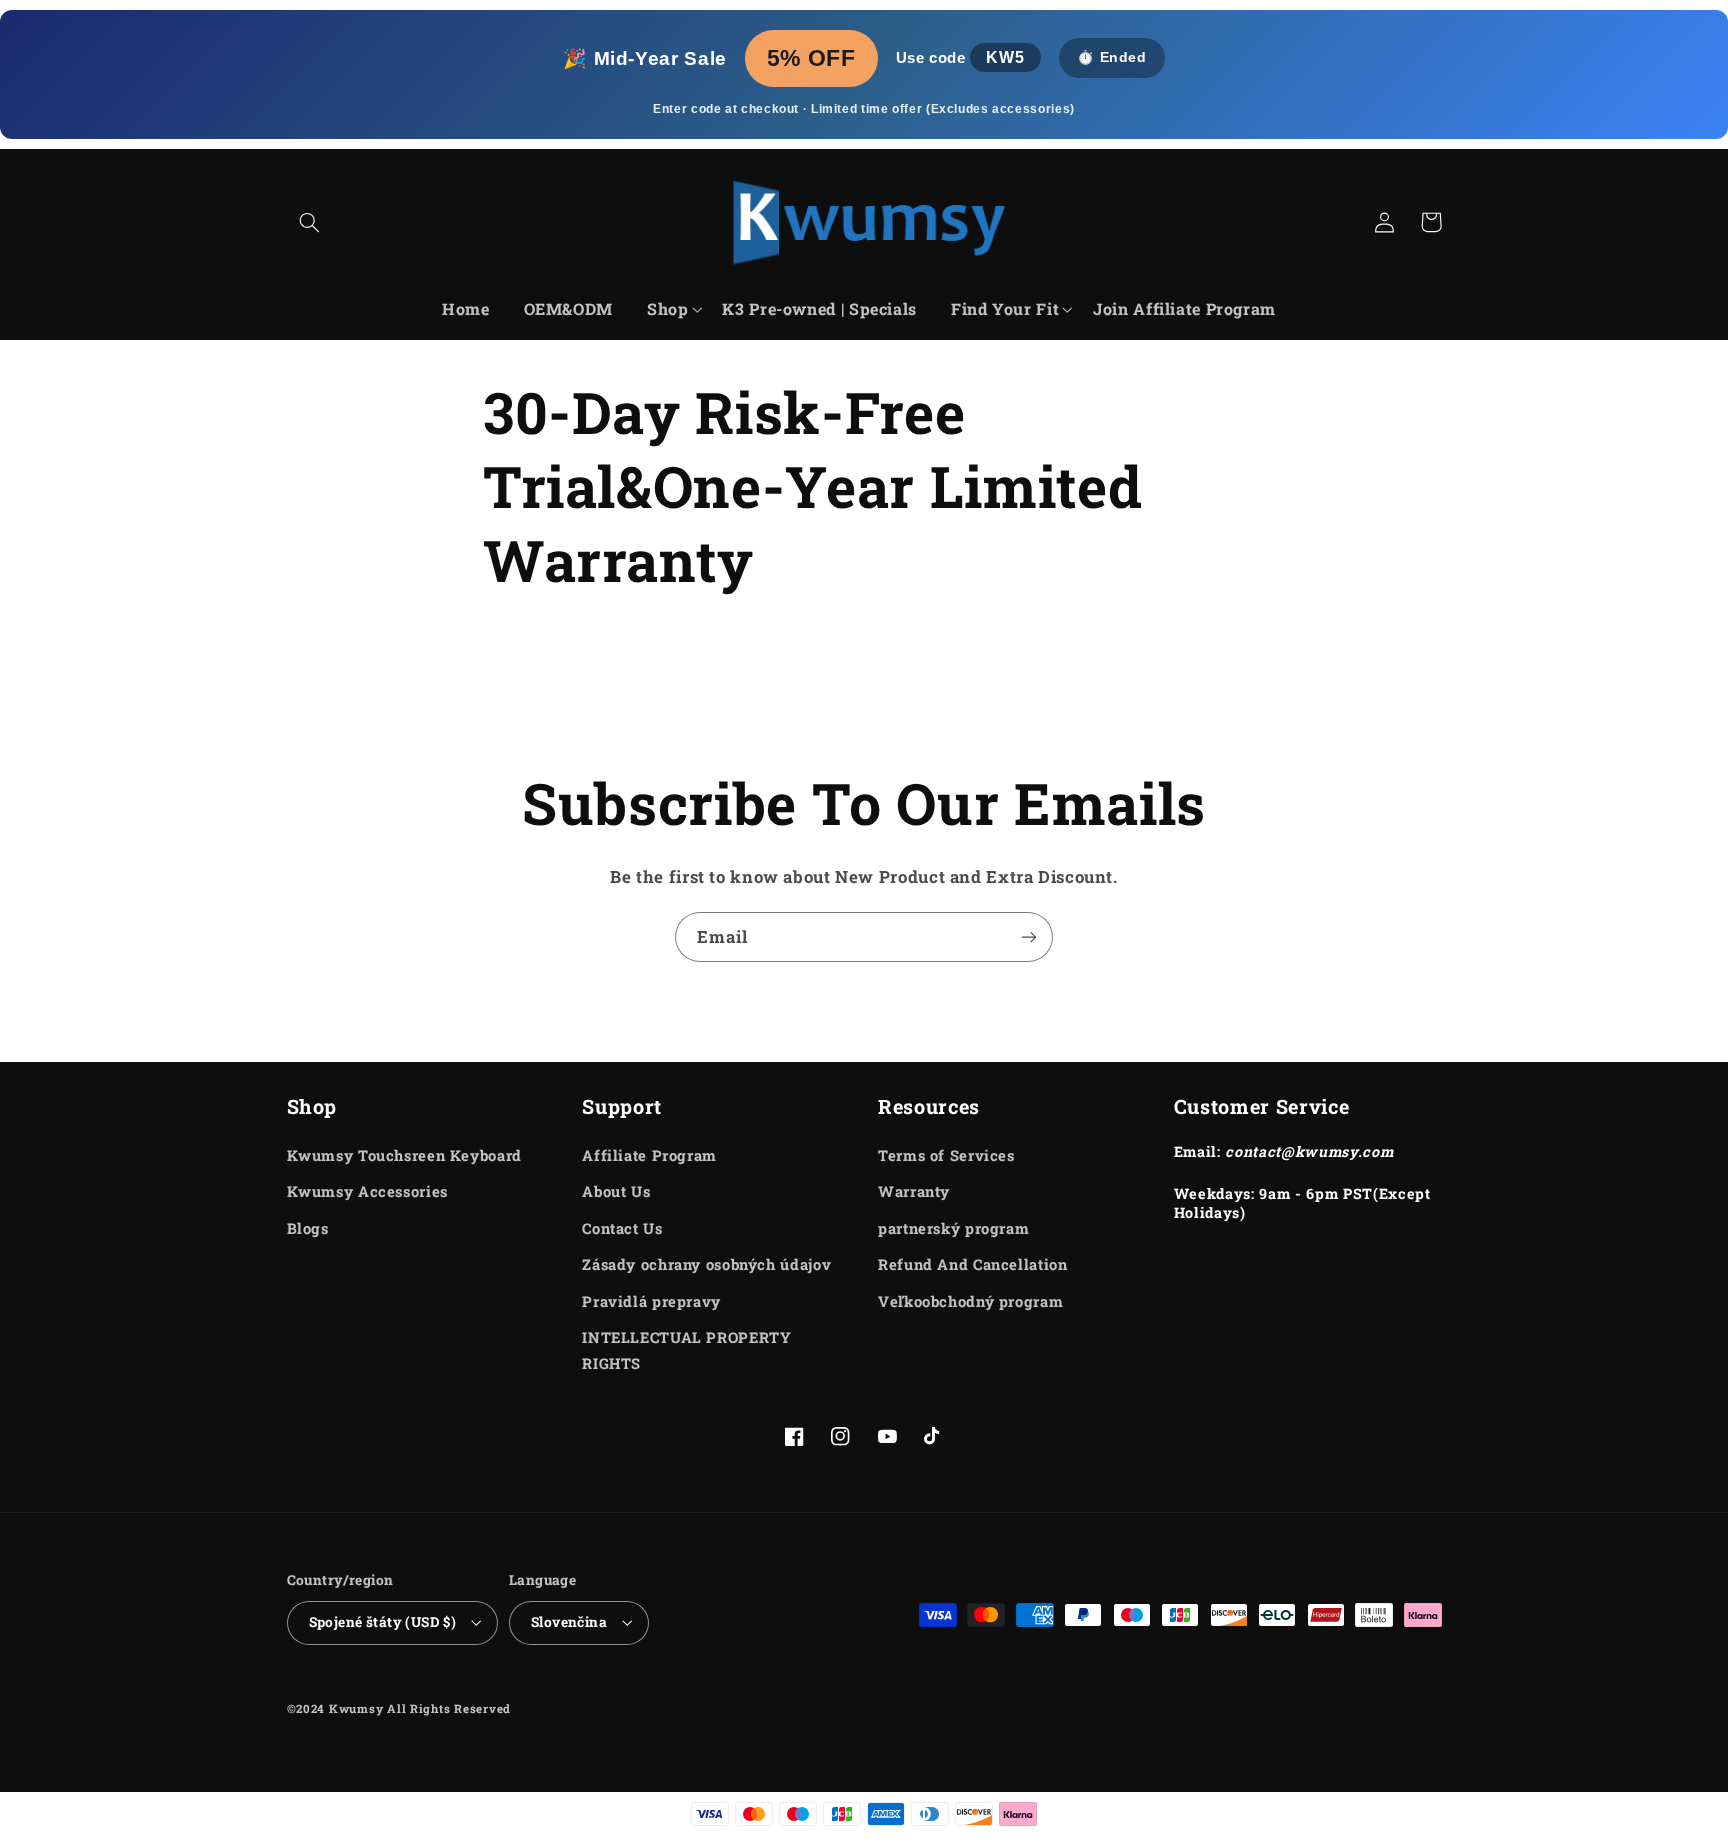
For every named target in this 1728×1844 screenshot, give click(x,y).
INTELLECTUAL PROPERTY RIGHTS (686, 1350)
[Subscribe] (1029, 936)
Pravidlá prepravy (651, 1301)
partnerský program (953, 1228)
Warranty (914, 1191)
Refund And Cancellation (973, 1264)
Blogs (308, 1228)
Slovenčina (569, 1622)
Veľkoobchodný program (970, 1301)
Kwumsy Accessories (367, 1191)
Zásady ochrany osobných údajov (706, 1264)
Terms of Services (946, 1155)
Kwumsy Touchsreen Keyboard (404, 1155)
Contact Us (622, 1228)
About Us (616, 1191)
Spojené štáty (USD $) (383, 1622)
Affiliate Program (649, 1155)
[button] (310, 222)
